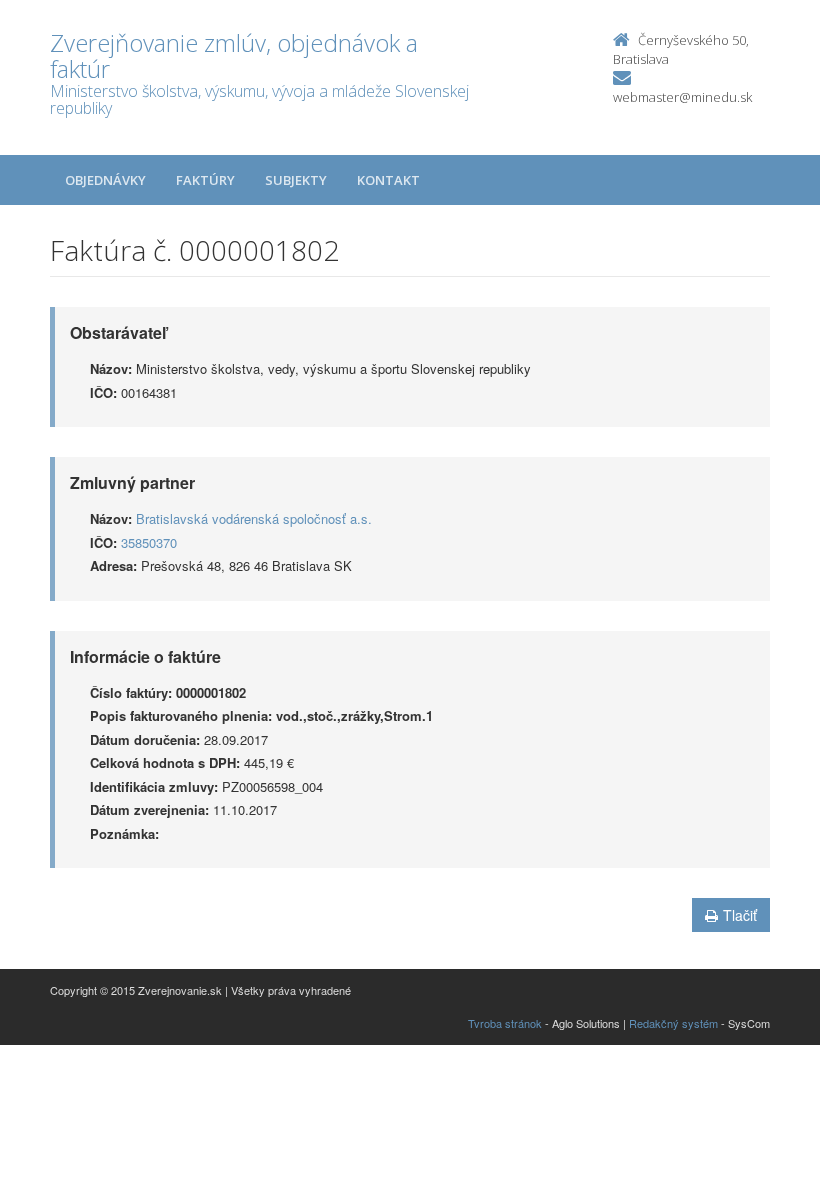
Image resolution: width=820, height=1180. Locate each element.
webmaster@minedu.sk (682, 97)
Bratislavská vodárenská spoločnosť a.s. (254, 518)
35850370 (149, 542)
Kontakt (388, 180)
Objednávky (105, 180)
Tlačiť (740, 915)
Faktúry (205, 180)
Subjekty (296, 180)
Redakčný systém (673, 1023)
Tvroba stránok (505, 1023)
